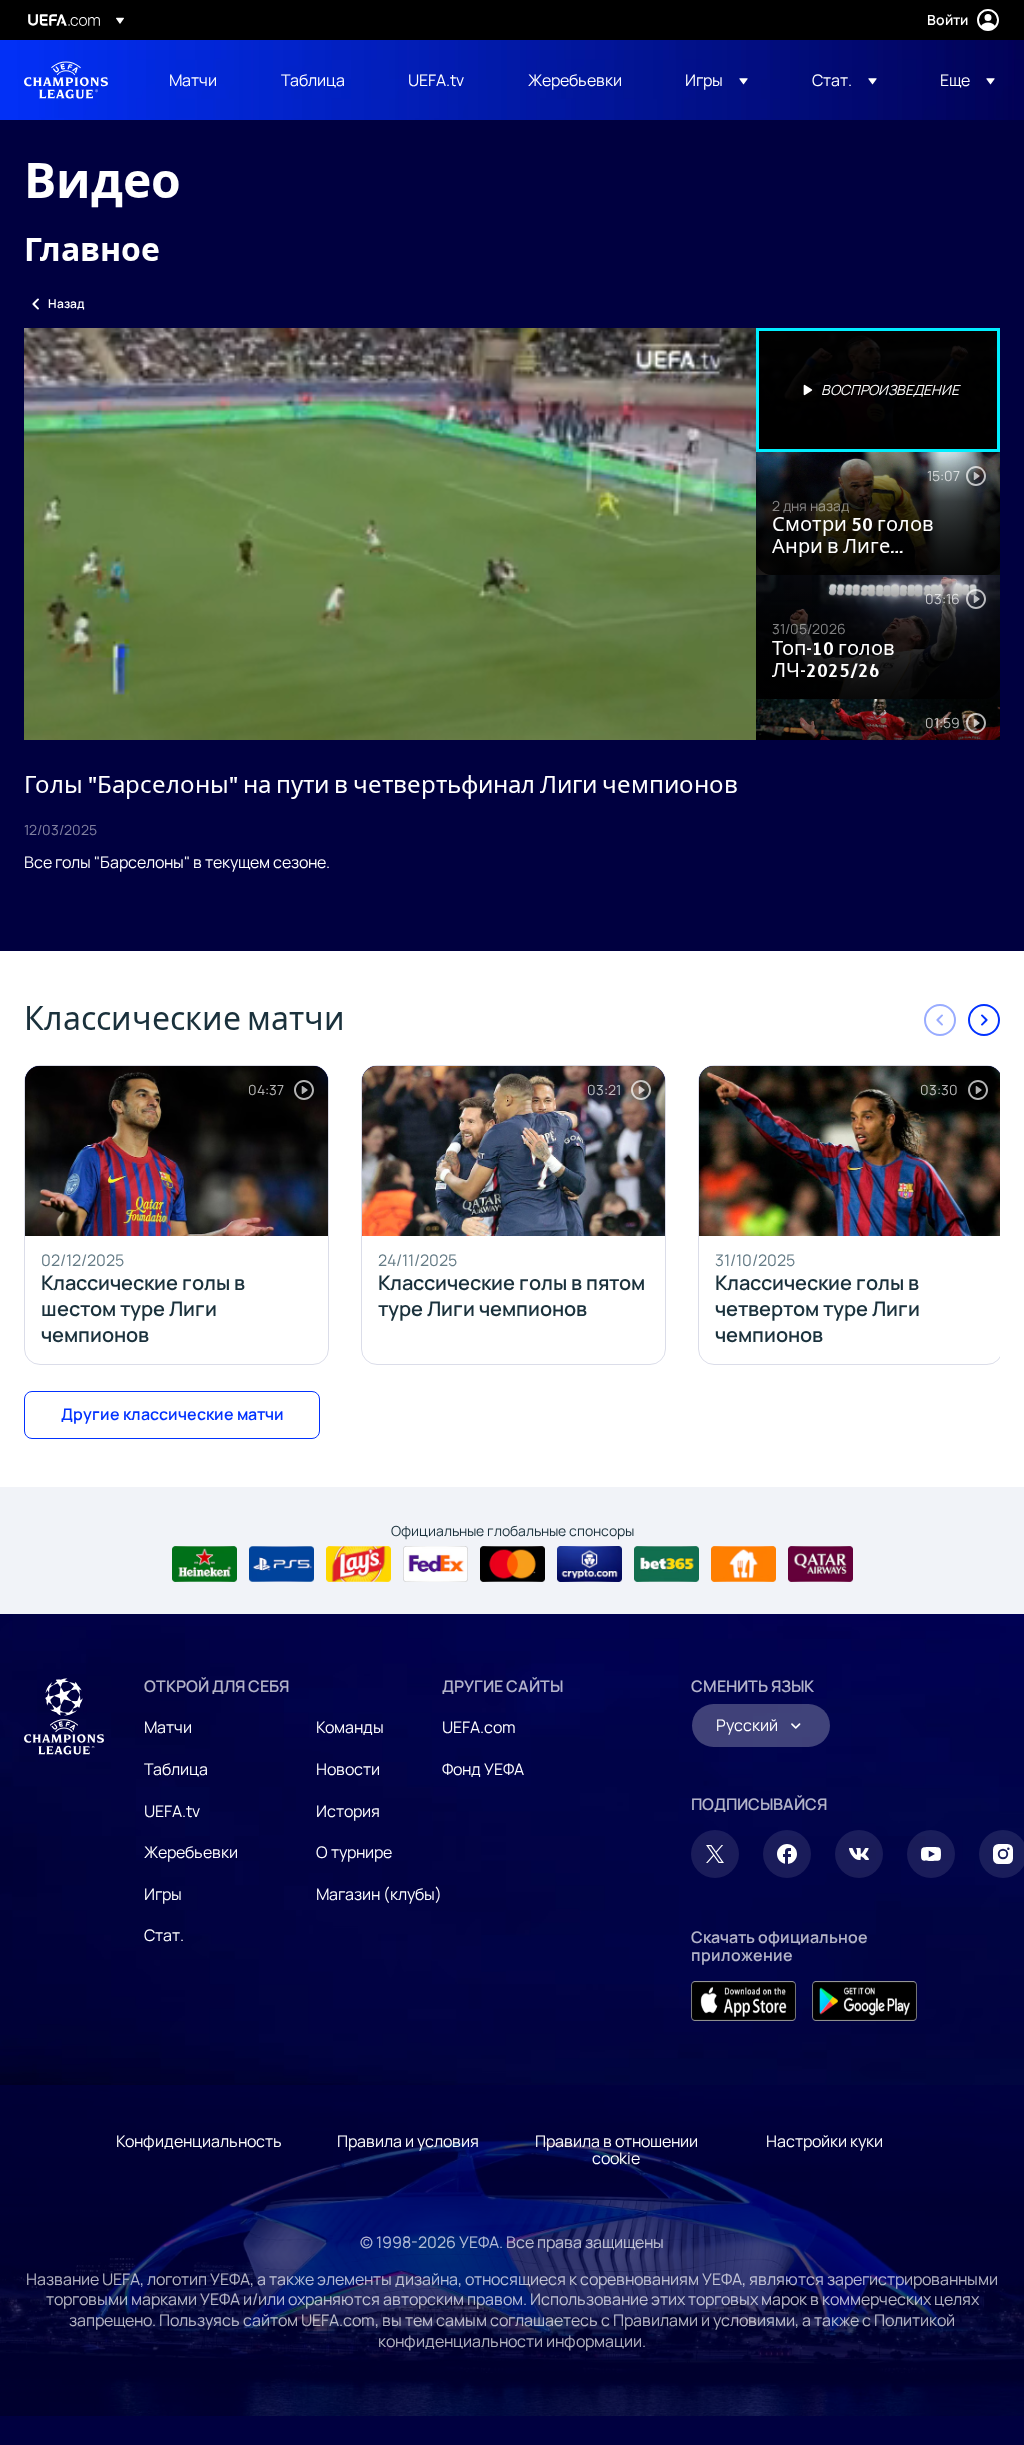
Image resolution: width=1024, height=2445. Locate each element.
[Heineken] (204, 1564)
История (348, 1811)
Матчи (168, 1727)
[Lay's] (358, 1564)
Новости (348, 1769)
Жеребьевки (191, 1852)
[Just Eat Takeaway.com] (743, 1564)
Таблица (176, 1769)
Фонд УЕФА (483, 1769)
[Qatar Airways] (820, 1564)
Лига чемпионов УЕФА (66, 80)
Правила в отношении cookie (616, 2150)
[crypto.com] (589, 1564)
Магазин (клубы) (379, 1894)
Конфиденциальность (199, 2141)
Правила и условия (408, 2141)
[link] (193, 80)
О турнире (354, 1852)
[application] (390, 534)
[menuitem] (200, 80)
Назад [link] (66, 303)
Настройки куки (824, 2141)
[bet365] (666, 1564)
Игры (163, 1894)
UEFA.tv (172, 1811)
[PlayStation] (281, 1564)
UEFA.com (479, 1727)
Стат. (164, 1935)
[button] (716, 80)
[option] (878, 390)
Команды (350, 1727)
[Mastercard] (512, 1564)
